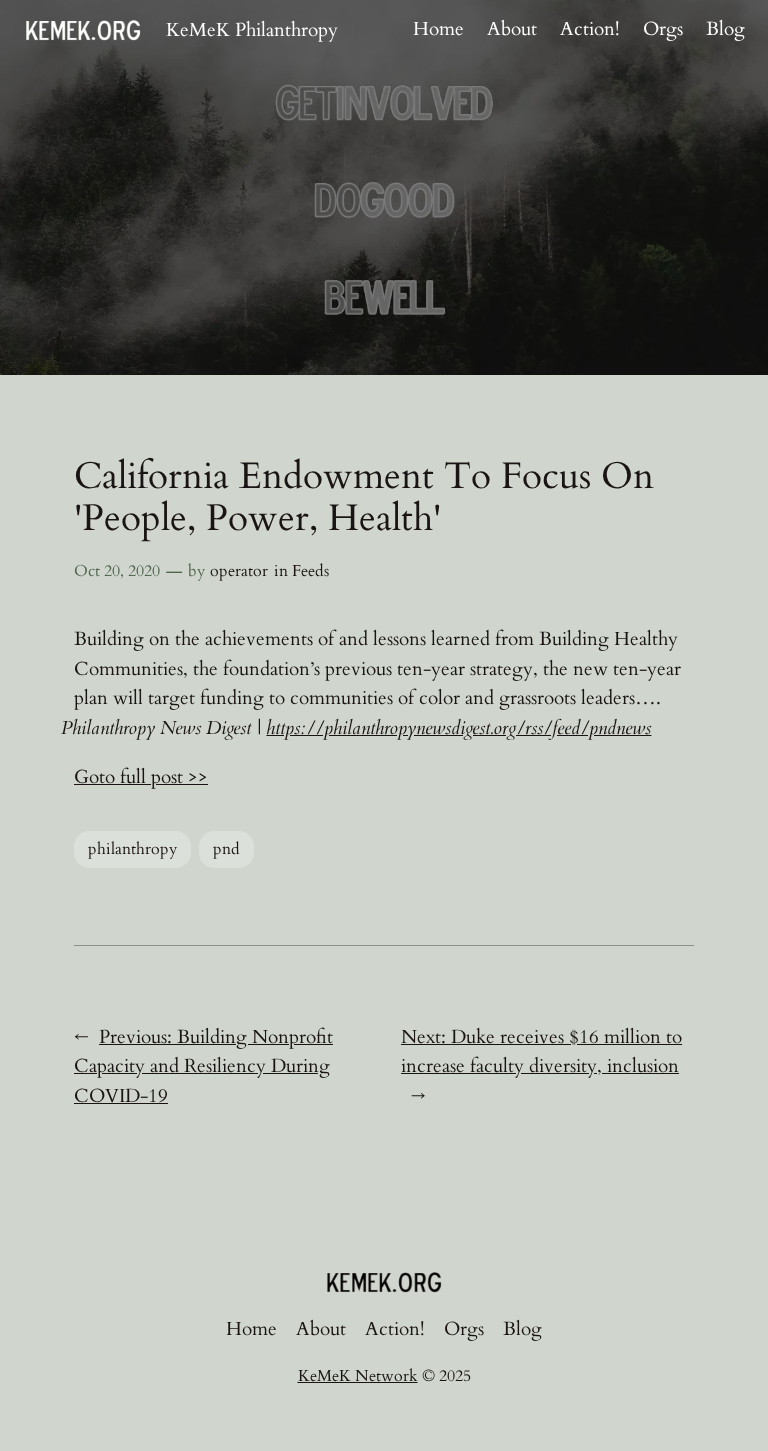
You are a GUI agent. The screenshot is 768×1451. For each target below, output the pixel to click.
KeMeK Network (358, 1376)
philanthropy (132, 849)
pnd (226, 849)
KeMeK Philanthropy (252, 30)
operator (239, 571)
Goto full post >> (141, 777)
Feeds (310, 571)
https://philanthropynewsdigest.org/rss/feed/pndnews (458, 728)
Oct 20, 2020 (117, 571)
